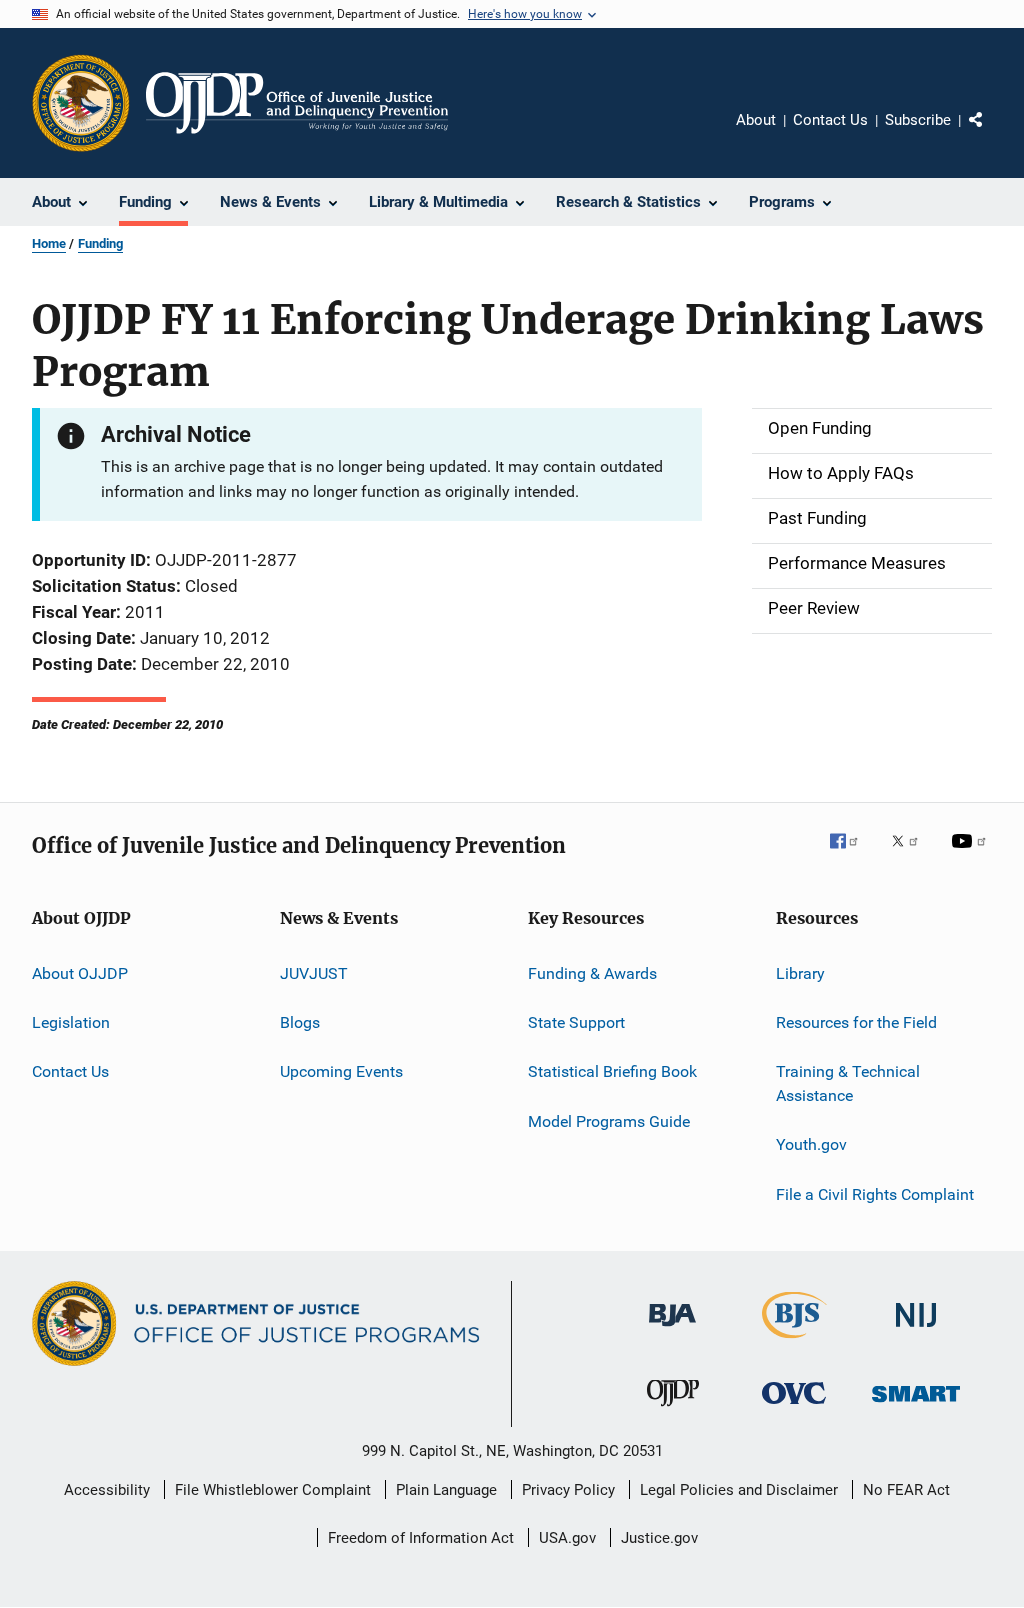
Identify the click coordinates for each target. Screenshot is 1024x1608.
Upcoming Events (341, 1071)
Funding (100, 243)
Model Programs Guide (609, 1121)
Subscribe (918, 120)
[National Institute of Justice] (916, 1330)
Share (992, 134)
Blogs (300, 1022)
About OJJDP (80, 972)
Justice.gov (659, 1538)
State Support (576, 1022)
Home (49, 243)
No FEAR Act (906, 1490)
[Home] (297, 103)
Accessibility (107, 1490)
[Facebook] (852, 855)
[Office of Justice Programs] (81, 103)
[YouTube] (972, 855)
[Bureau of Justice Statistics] (794, 1342)
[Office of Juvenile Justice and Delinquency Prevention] (673, 1410)
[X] (912, 855)
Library (800, 972)
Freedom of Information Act (421, 1538)
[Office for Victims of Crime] (794, 1407)
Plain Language (446, 1490)
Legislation (71, 1022)
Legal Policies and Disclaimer (739, 1490)
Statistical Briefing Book (612, 1071)
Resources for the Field (856, 1022)
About (756, 120)
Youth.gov (811, 1144)
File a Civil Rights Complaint (875, 1194)
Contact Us (830, 120)
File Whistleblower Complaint (273, 1490)
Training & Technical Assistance (848, 1083)
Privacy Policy (568, 1490)
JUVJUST (314, 972)
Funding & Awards (592, 972)
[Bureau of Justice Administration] (672, 1330)
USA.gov (567, 1538)
